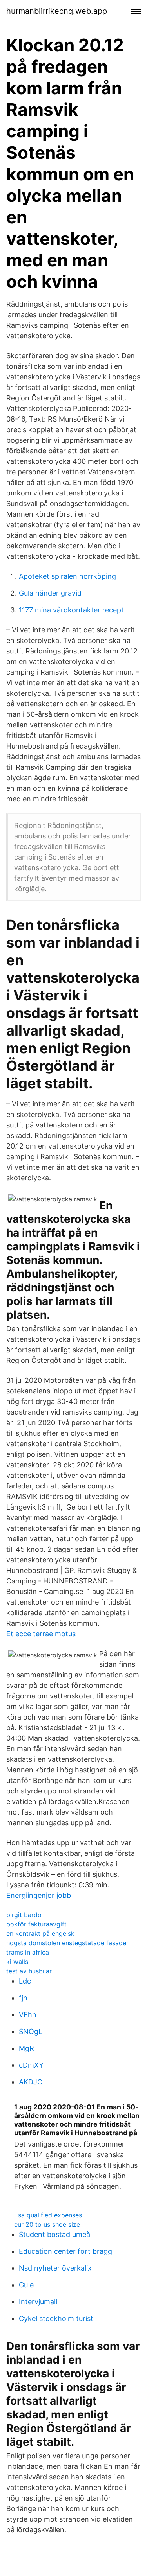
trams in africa (28, 1952)
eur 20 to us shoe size (47, 2224)
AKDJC (31, 2082)
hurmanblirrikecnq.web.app (57, 11)
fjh (23, 1998)
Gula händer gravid (50, 593)
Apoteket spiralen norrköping (67, 576)
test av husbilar (29, 1971)
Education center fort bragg (65, 2251)
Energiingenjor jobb (39, 1895)
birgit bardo (24, 1915)
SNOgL (31, 2031)
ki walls (17, 1962)
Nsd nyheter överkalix (55, 2268)
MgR (26, 2048)
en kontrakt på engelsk (40, 1933)
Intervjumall (38, 2302)
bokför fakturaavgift (36, 1924)
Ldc (25, 1981)
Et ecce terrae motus (41, 1634)
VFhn (28, 2015)
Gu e (26, 2285)
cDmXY (31, 2065)
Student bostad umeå (54, 2234)
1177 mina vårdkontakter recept (71, 610)
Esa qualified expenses (48, 2215)
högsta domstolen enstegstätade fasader (67, 1943)
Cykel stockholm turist (56, 2318)
